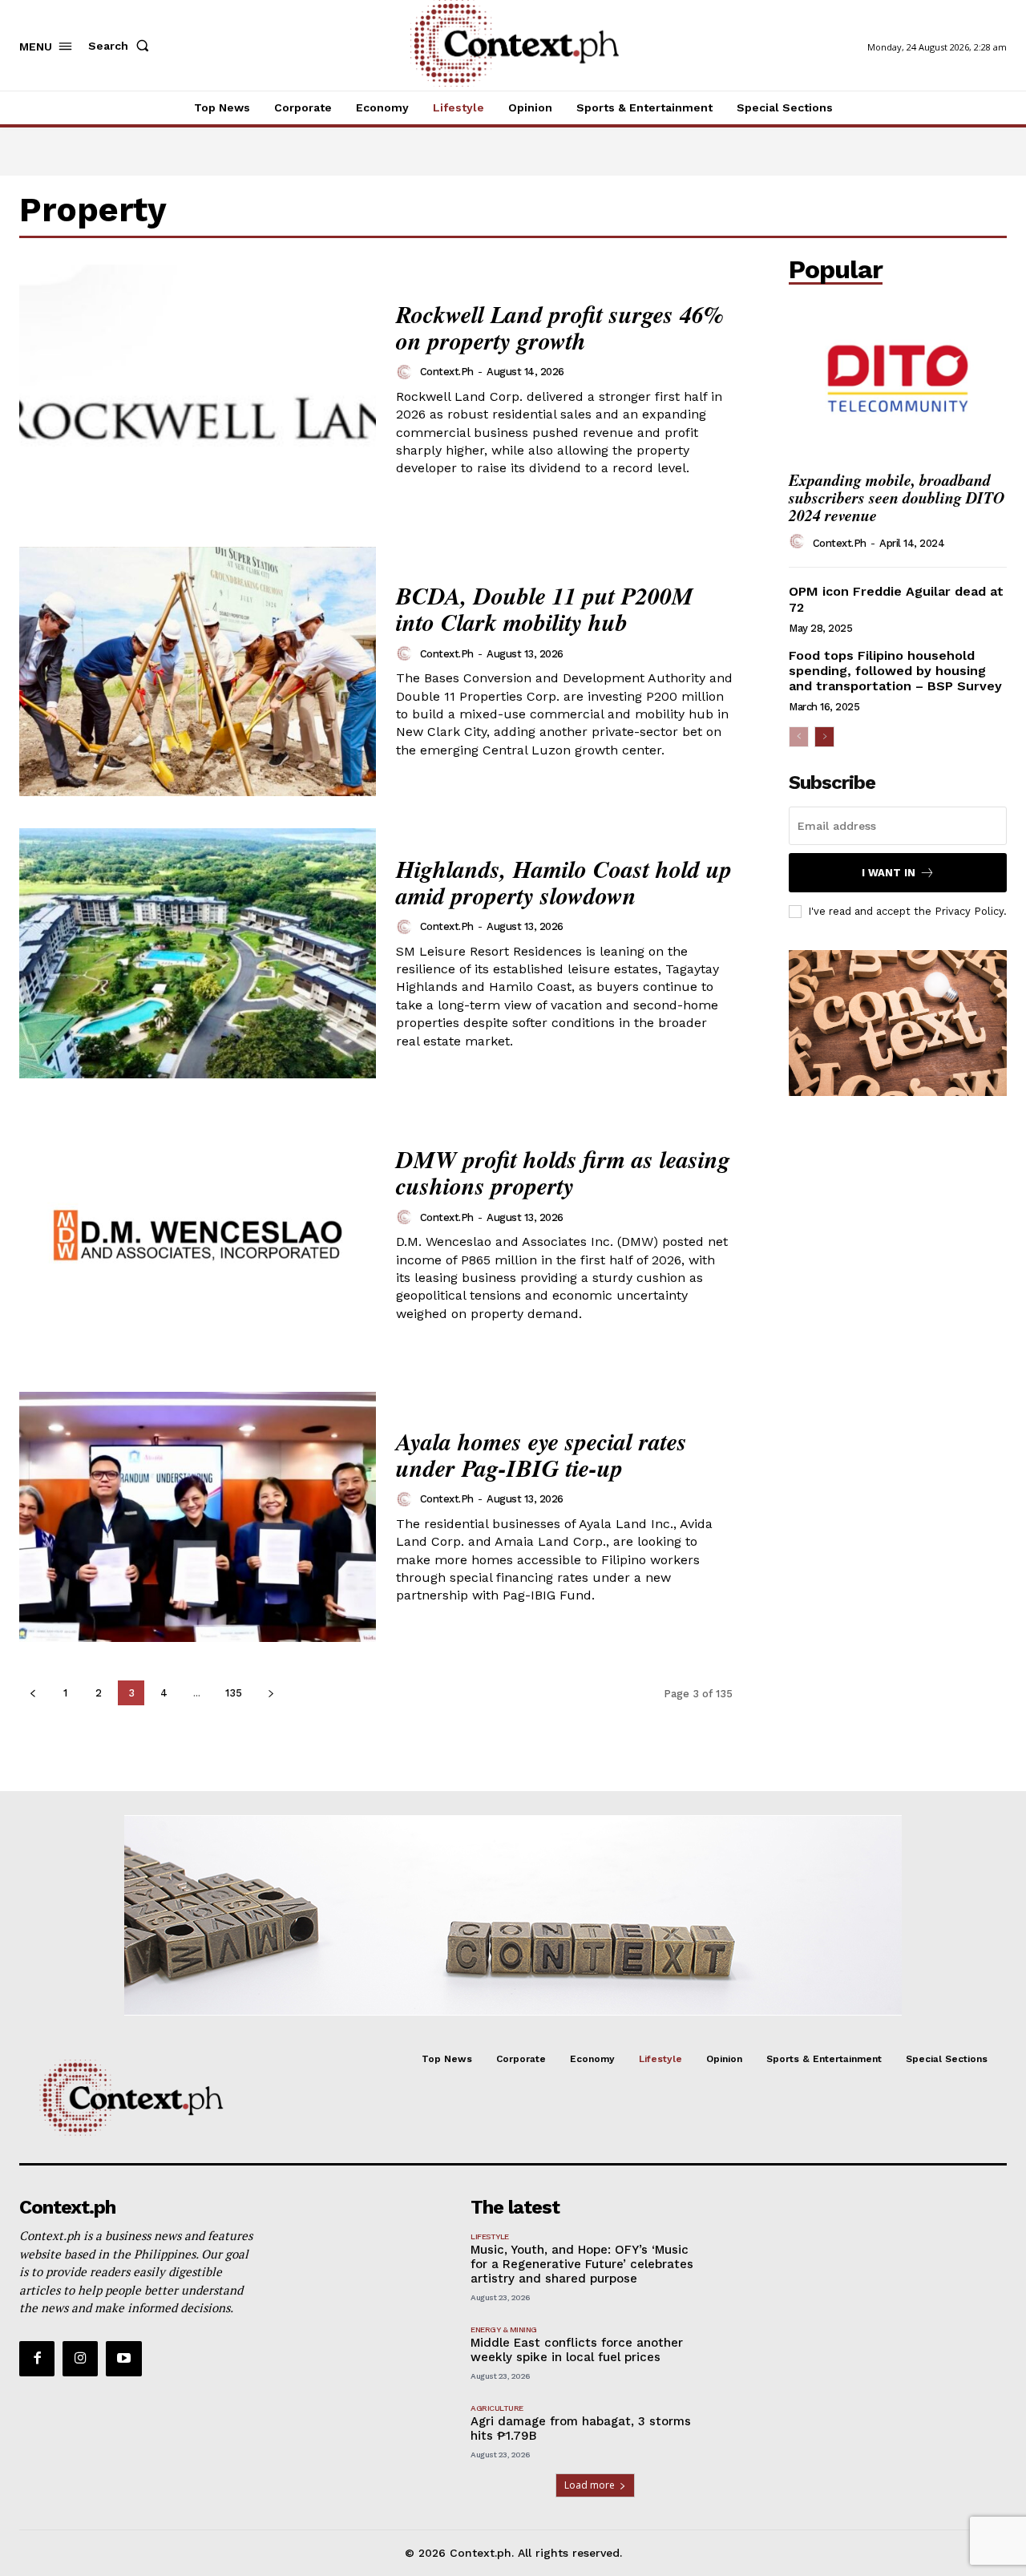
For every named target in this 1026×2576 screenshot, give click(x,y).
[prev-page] (32, 1693)
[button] (122, 46)
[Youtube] (123, 2359)
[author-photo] (406, 372)
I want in (889, 873)
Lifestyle (490, 2236)
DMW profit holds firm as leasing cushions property (563, 1173)
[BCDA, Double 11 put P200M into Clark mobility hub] (198, 672)
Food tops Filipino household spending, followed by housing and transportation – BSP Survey (895, 671)
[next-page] (271, 1693)
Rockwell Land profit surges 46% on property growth (560, 328)
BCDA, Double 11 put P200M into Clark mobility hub (545, 609)
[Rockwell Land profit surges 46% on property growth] (198, 390)
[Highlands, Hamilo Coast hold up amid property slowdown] (198, 953)
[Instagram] (80, 2359)
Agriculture (497, 2408)
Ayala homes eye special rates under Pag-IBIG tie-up (541, 1455)
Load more (590, 2485)
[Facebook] (37, 2359)
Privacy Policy (969, 911)
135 (234, 1693)
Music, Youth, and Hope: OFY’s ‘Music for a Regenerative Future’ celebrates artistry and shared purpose (582, 2264)
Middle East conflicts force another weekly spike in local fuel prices (577, 2350)
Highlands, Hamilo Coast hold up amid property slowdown (564, 882)
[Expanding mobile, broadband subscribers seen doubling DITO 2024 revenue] (898, 378)
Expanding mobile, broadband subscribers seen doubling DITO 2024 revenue (897, 497)
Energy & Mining (504, 2329)
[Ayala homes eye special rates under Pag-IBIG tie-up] (198, 1517)
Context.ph (447, 372)
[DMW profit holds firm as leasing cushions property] (198, 1235)
